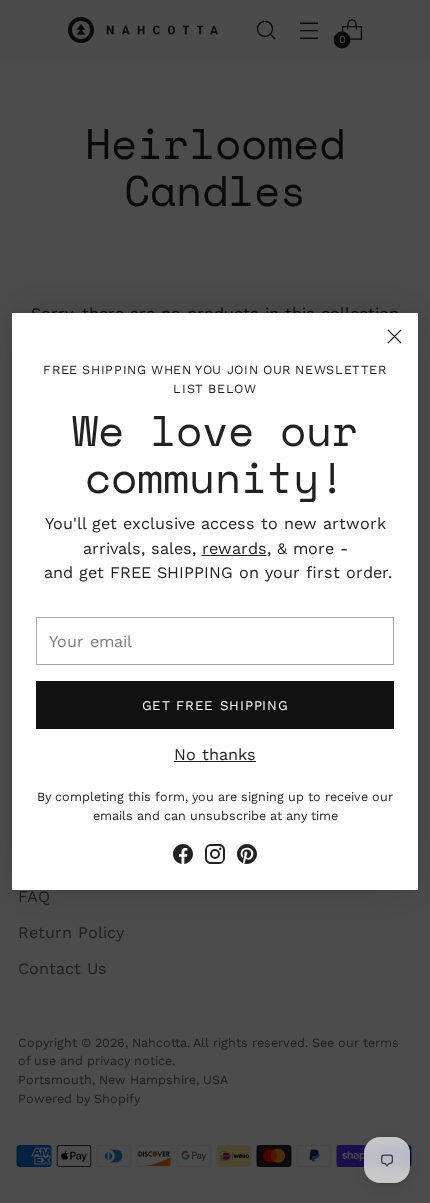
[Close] (394, 336)
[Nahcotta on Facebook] (183, 857)
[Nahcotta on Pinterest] (247, 857)
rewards (234, 548)
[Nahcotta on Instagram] (215, 857)
